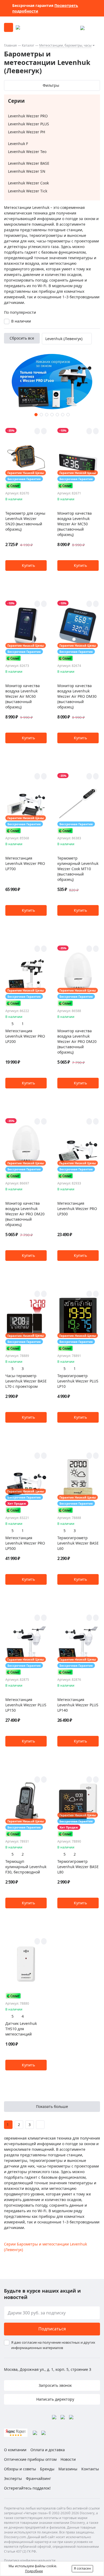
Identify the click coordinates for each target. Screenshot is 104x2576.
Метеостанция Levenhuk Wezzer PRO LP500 (25, 1543)
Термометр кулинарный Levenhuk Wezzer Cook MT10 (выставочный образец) (78, 869)
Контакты (90, 2469)
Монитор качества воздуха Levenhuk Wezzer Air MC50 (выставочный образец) (75, 524)
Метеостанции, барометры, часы (65, 45)
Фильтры (51, 85)
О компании (15, 2450)
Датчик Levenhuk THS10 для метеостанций (21, 2029)
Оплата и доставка (48, 2450)
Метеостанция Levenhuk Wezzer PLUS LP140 (78, 1705)
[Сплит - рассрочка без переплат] (13, 486)
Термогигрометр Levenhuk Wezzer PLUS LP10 (78, 1381)
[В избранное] (37, 431)
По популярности (20, 312)
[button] (36, 415)
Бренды (47, 2469)
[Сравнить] (44, 431)
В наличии (21, 321)
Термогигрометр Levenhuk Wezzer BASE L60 (78, 1543)
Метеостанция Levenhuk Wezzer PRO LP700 (25, 863)
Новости (68, 2459)
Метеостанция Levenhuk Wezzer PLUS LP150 (26, 1705)
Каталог (28, 45)
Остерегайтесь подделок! (27, 2488)
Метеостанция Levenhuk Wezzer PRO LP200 (25, 1036)
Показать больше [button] (52, 2106)
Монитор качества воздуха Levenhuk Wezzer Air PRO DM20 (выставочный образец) (77, 1041)
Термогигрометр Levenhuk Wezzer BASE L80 (78, 1867)
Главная (10, 45)
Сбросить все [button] (22, 338)
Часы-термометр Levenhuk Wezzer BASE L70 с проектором (26, 1381)
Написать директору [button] (55, 2399)
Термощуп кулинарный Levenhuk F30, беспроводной (26, 1867)
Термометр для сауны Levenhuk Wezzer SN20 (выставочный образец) (25, 521)
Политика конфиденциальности (30, 2560)
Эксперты (13, 2478)
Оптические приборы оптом (30, 2459)
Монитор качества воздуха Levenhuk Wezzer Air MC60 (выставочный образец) (23, 696)
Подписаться (52, 2329)
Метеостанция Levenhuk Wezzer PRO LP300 (77, 1209)
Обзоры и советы (20, 2469)
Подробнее (34, 2571)
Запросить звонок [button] (55, 2385)
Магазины (68, 2469)
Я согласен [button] (82, 2568)
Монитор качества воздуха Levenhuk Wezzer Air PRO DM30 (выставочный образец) (77, 696)
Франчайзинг (38, 2478)
